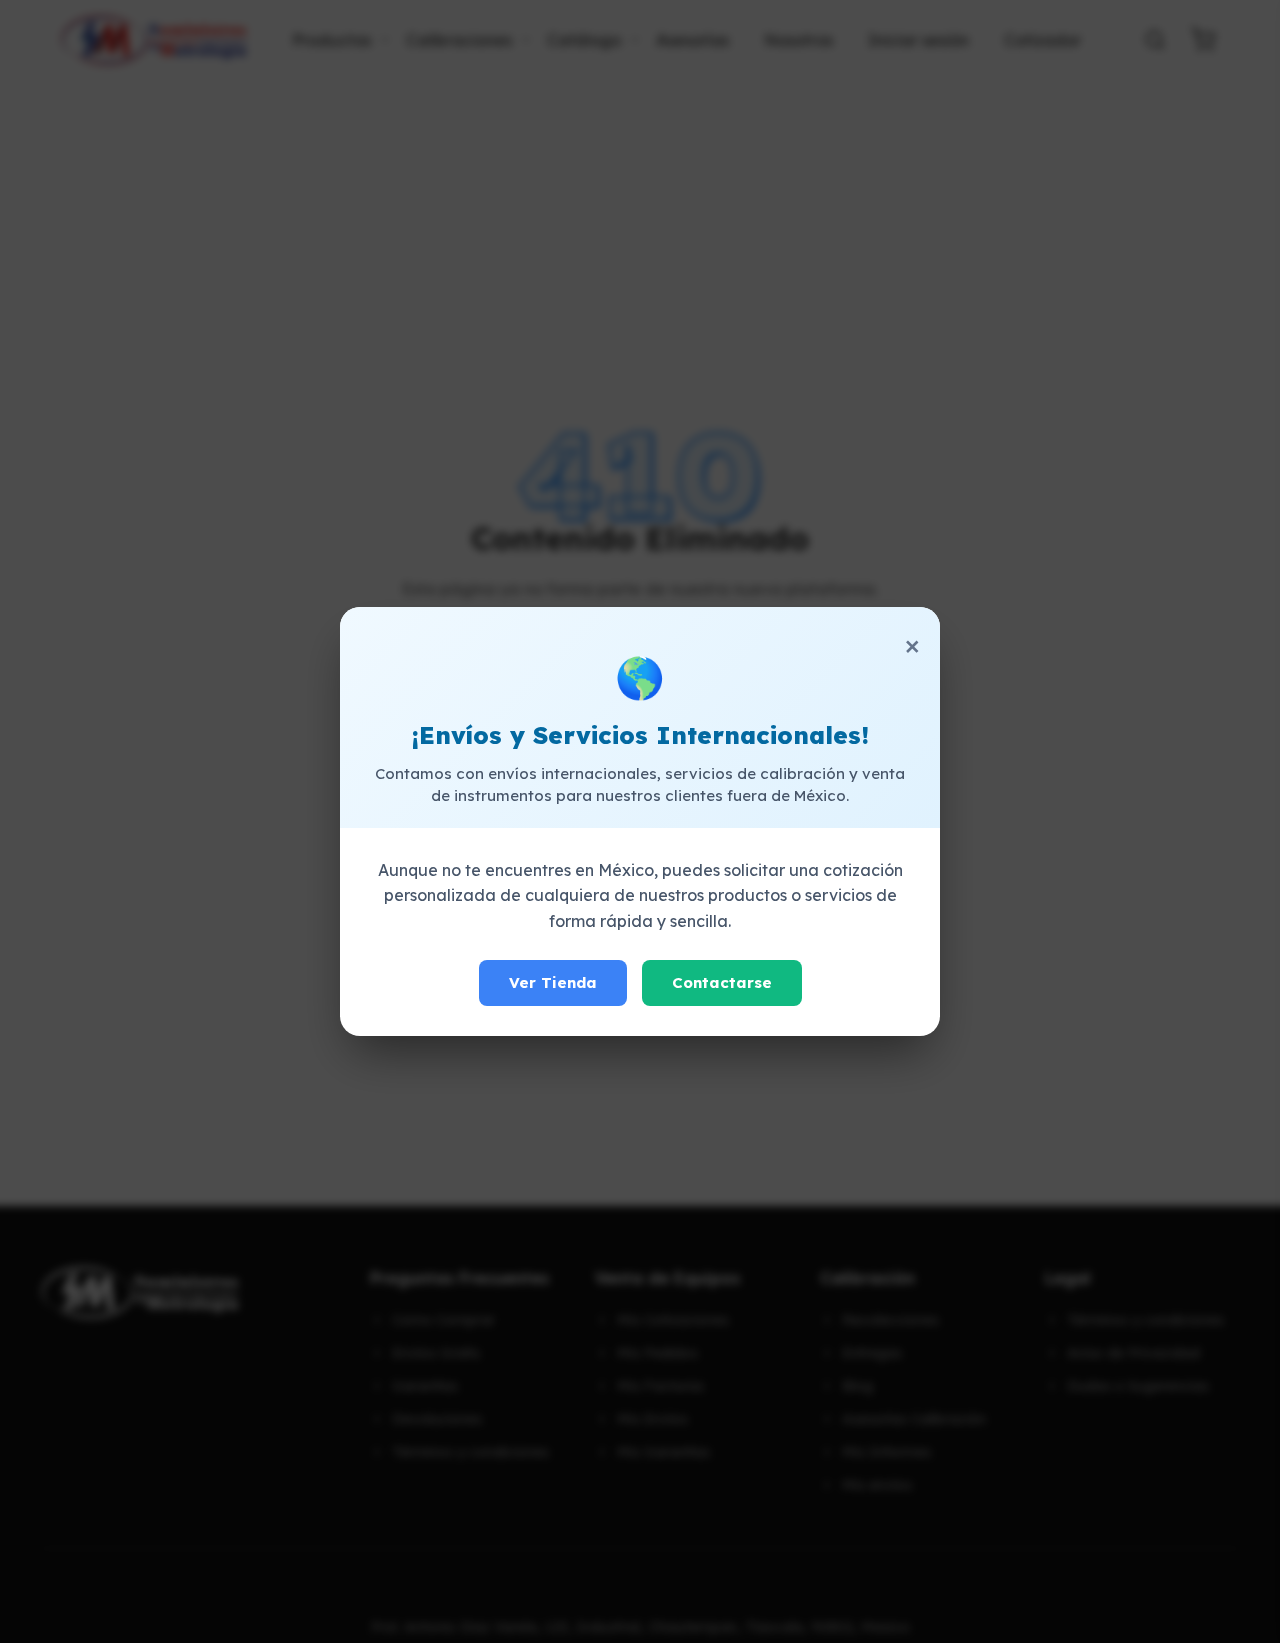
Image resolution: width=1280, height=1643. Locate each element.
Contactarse (722, 982)
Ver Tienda (553, 982)
